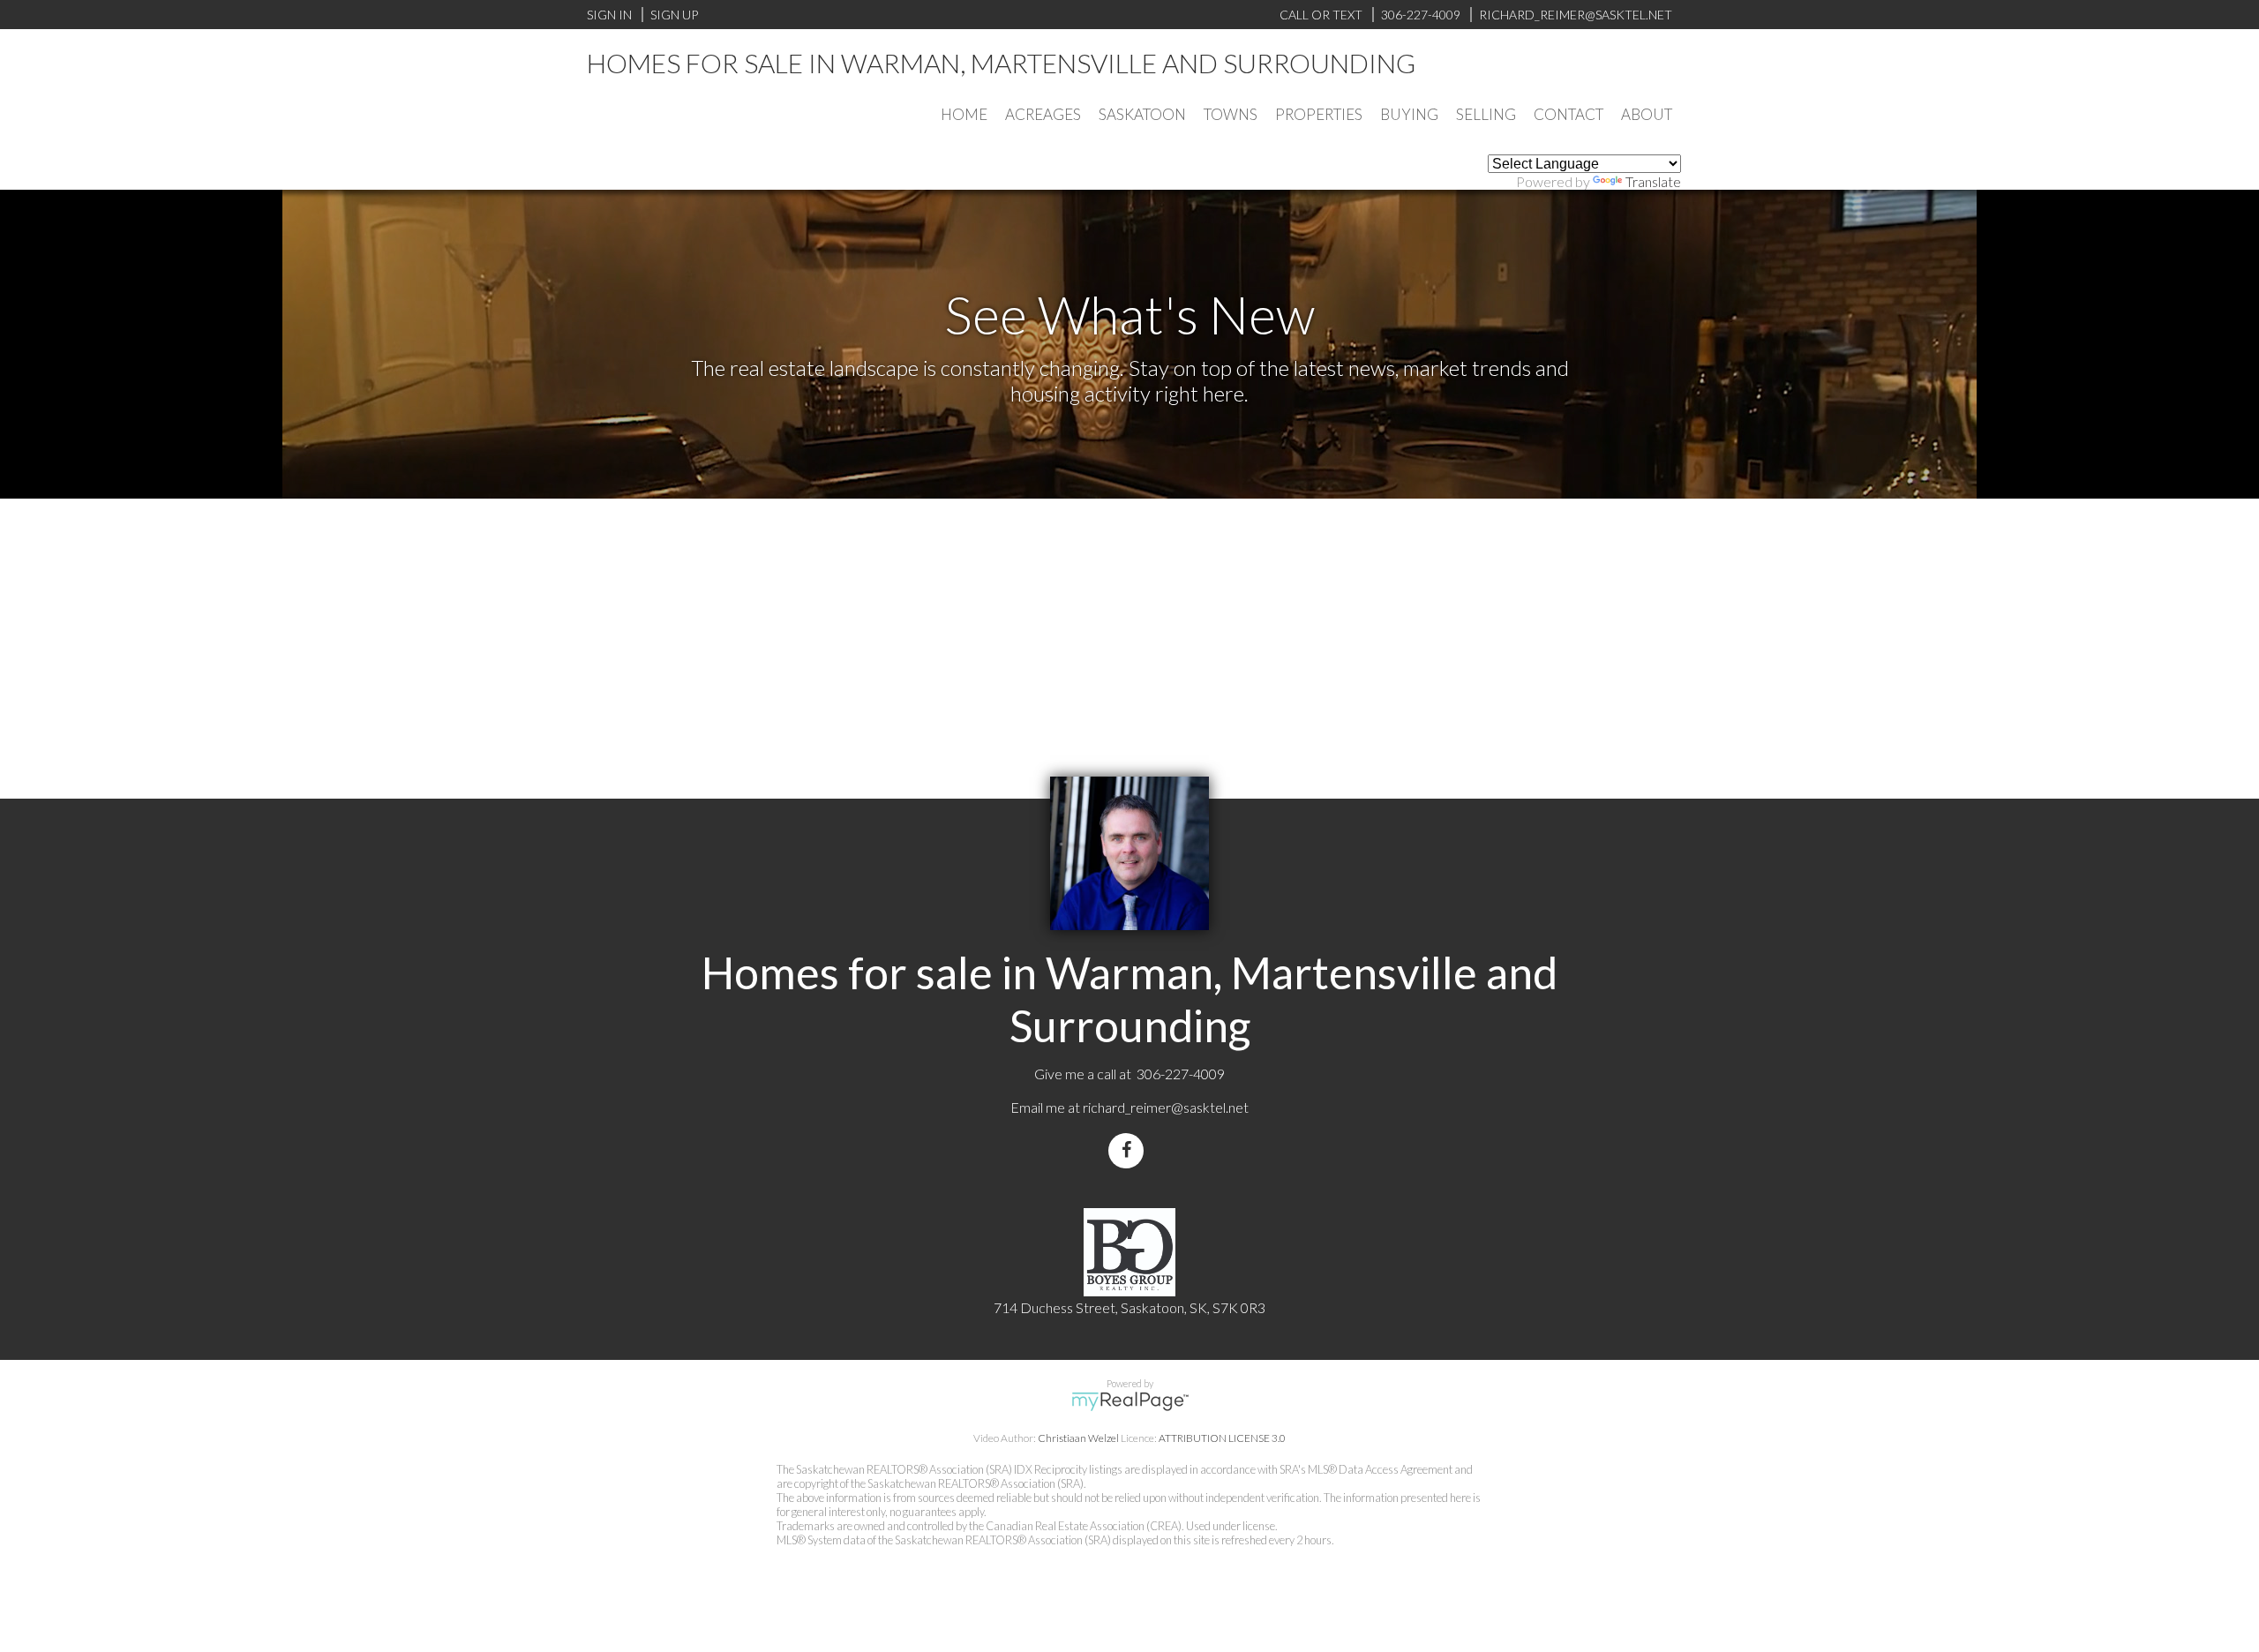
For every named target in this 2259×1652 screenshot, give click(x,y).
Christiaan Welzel (1078, 1438)
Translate (1653, 181)
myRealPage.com (1130, 1401)
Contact (1569, 114)
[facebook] (1129, 1150)
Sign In (609, 15)
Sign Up (674, 15)
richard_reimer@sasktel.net (1166, 1107)
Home (964, 114)
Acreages (1043, 114)
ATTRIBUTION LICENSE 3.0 (1222, 1438)
